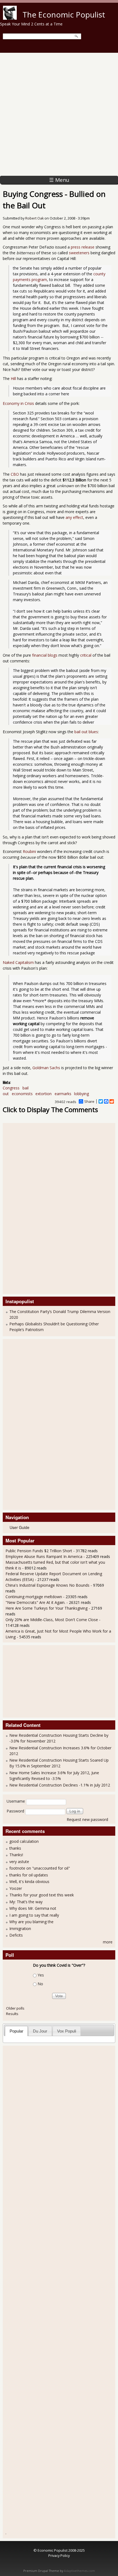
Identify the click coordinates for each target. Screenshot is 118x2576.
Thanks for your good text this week (42, 1895)
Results (12, 2014)
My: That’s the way (26, 1902)
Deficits (16, 1935)
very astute (19, 1862)
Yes (41, 1975)
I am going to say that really (34, 1915)
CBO (15, 474)
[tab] (16, 2031)
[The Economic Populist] (10, 18)
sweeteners (79, 253)
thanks (15, 1848)
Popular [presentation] (16, 2031)
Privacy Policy (59, 2555)
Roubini (29, 851)
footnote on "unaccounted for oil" (40, 1868)
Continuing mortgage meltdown (34, 1597)
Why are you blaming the (31, 1922)
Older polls (15, 2008)
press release (83, 247)
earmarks (63, 1094)
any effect (74, 517)
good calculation (24, 1841)
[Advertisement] (59, 114)
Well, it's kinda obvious (29, 1881)
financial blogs (45, 655)
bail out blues (86, 732)
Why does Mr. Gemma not (33, 1908)
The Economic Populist (64, 14)
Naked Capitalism (18, 962)
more (108, 1942)
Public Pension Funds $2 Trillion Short (39, 1551)
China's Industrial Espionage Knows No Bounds (47, 1585)
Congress (11, 1088)
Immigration (20, 1929)
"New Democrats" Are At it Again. (35, 1602)
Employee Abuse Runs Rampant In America (44, 1556)
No (40, 1984)
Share (89, 1101)
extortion (43, 1094)
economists (22, 1094)
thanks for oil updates (29, 1875)
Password (15, 1811)
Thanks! (16, 1855)
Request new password (87, 1819)
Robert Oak (34, 218)
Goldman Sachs (46, 1068)
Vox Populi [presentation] (67, 2031)
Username (16, 1801)
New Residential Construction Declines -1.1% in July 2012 (60, 1785)
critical (86, 655)
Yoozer (16, 1888)
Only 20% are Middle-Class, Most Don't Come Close (52, 1620)
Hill (13, 378)
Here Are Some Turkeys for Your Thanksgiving (47, 1608)
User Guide (19, 1527)
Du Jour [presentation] (40, 2031)
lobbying (82, 1094)
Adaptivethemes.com (79, 2571)
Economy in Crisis (18, 403)
